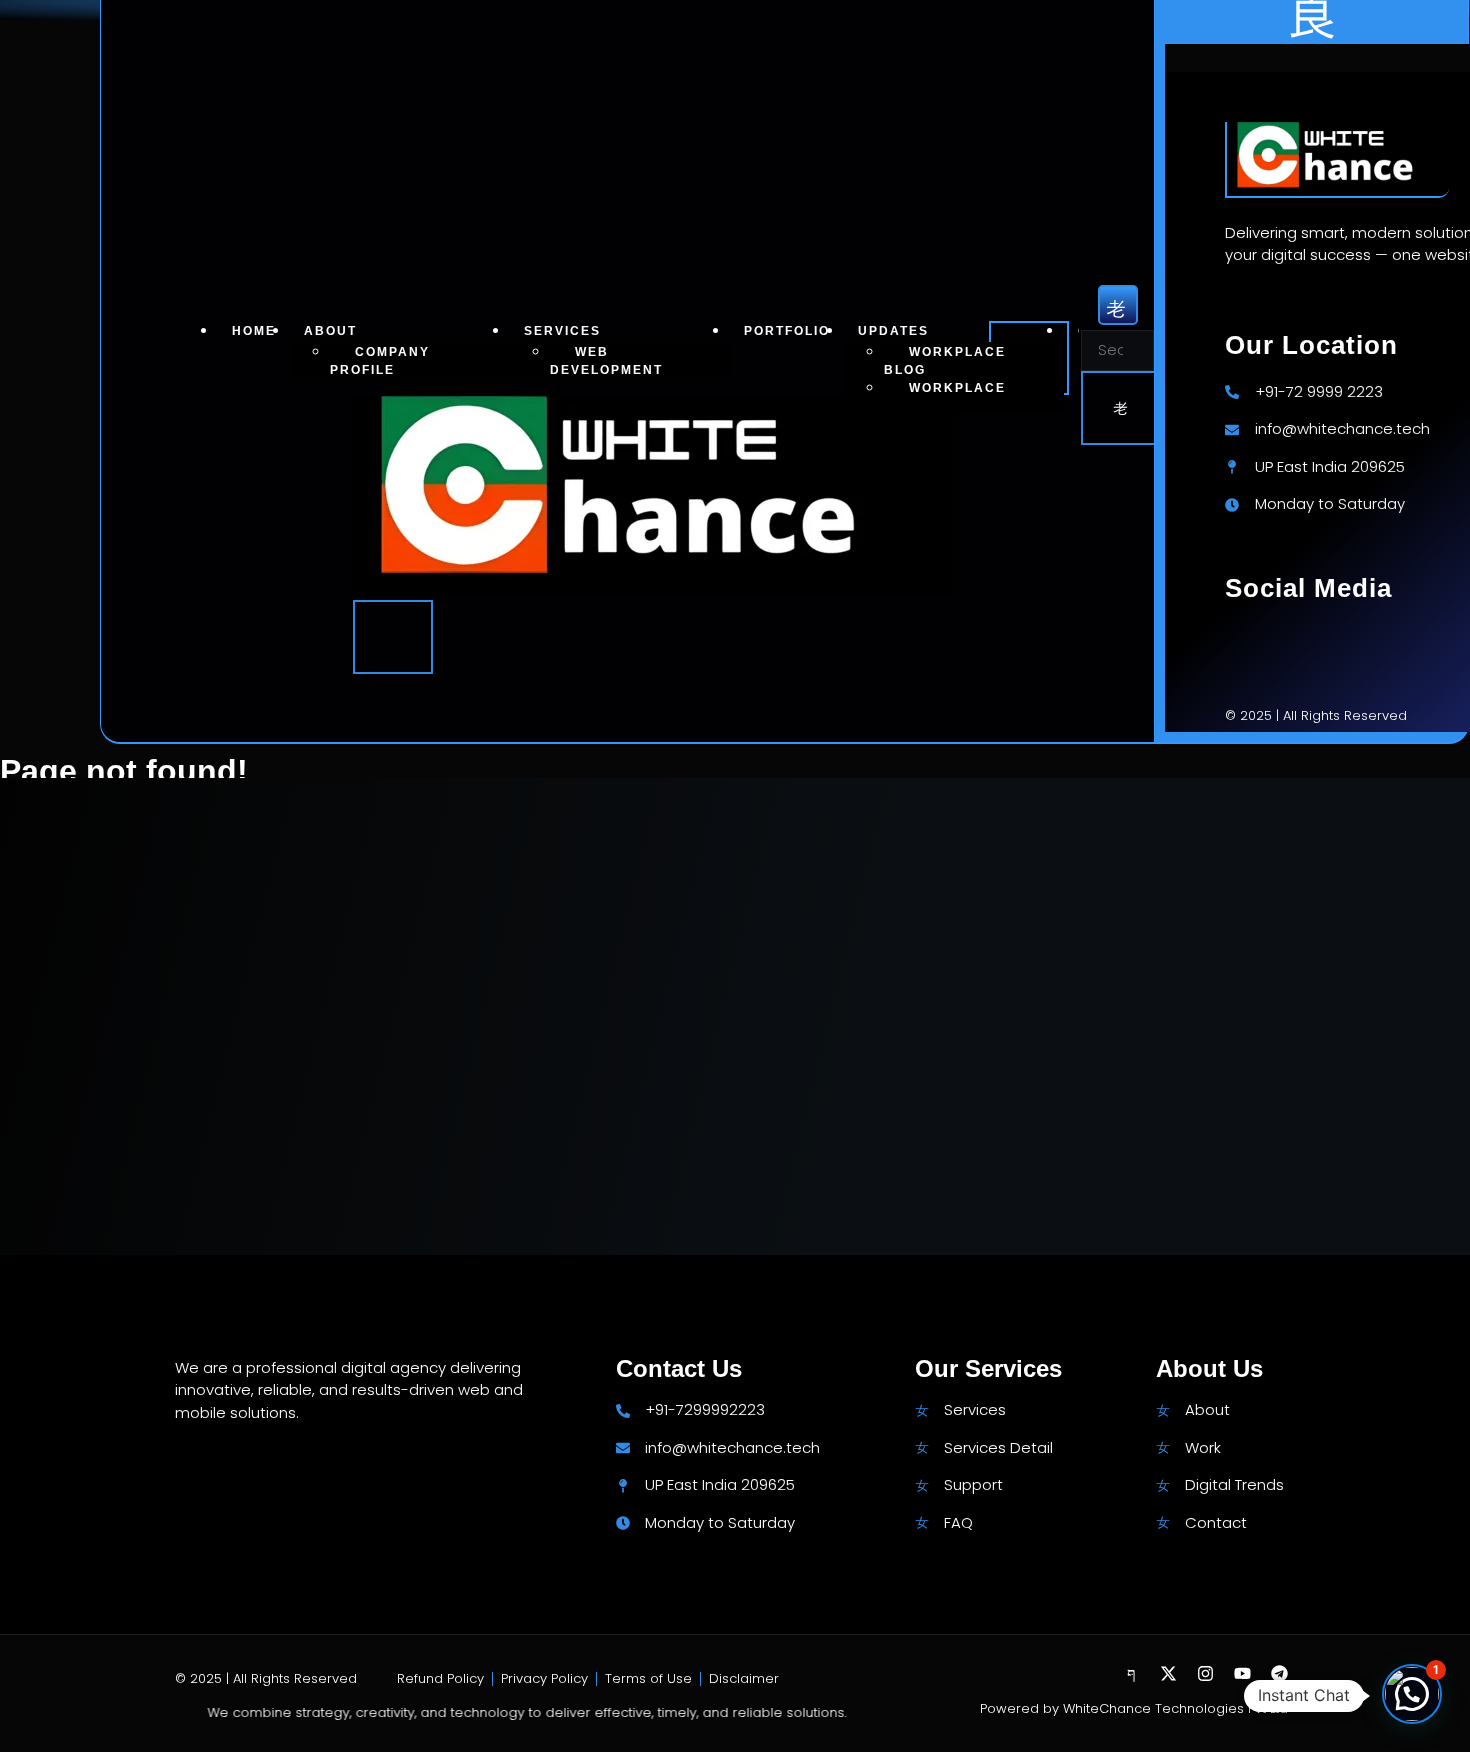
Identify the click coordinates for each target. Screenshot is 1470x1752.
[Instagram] (1205, 1673)
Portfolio (787, 331)
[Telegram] (1279, 1673)
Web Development (606, 361)
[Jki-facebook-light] (1131, 1673)
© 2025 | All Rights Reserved (266, 1678)
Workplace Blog (945, 361)
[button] (1412, 1694)
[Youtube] (1242, 1673)
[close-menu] (393, 637)
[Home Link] (653, 590)
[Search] (1122, 408)
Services (562, 331)
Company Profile (380, 361)
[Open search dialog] (1118, 305)
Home (254, 331)
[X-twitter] (1168, 1673)
